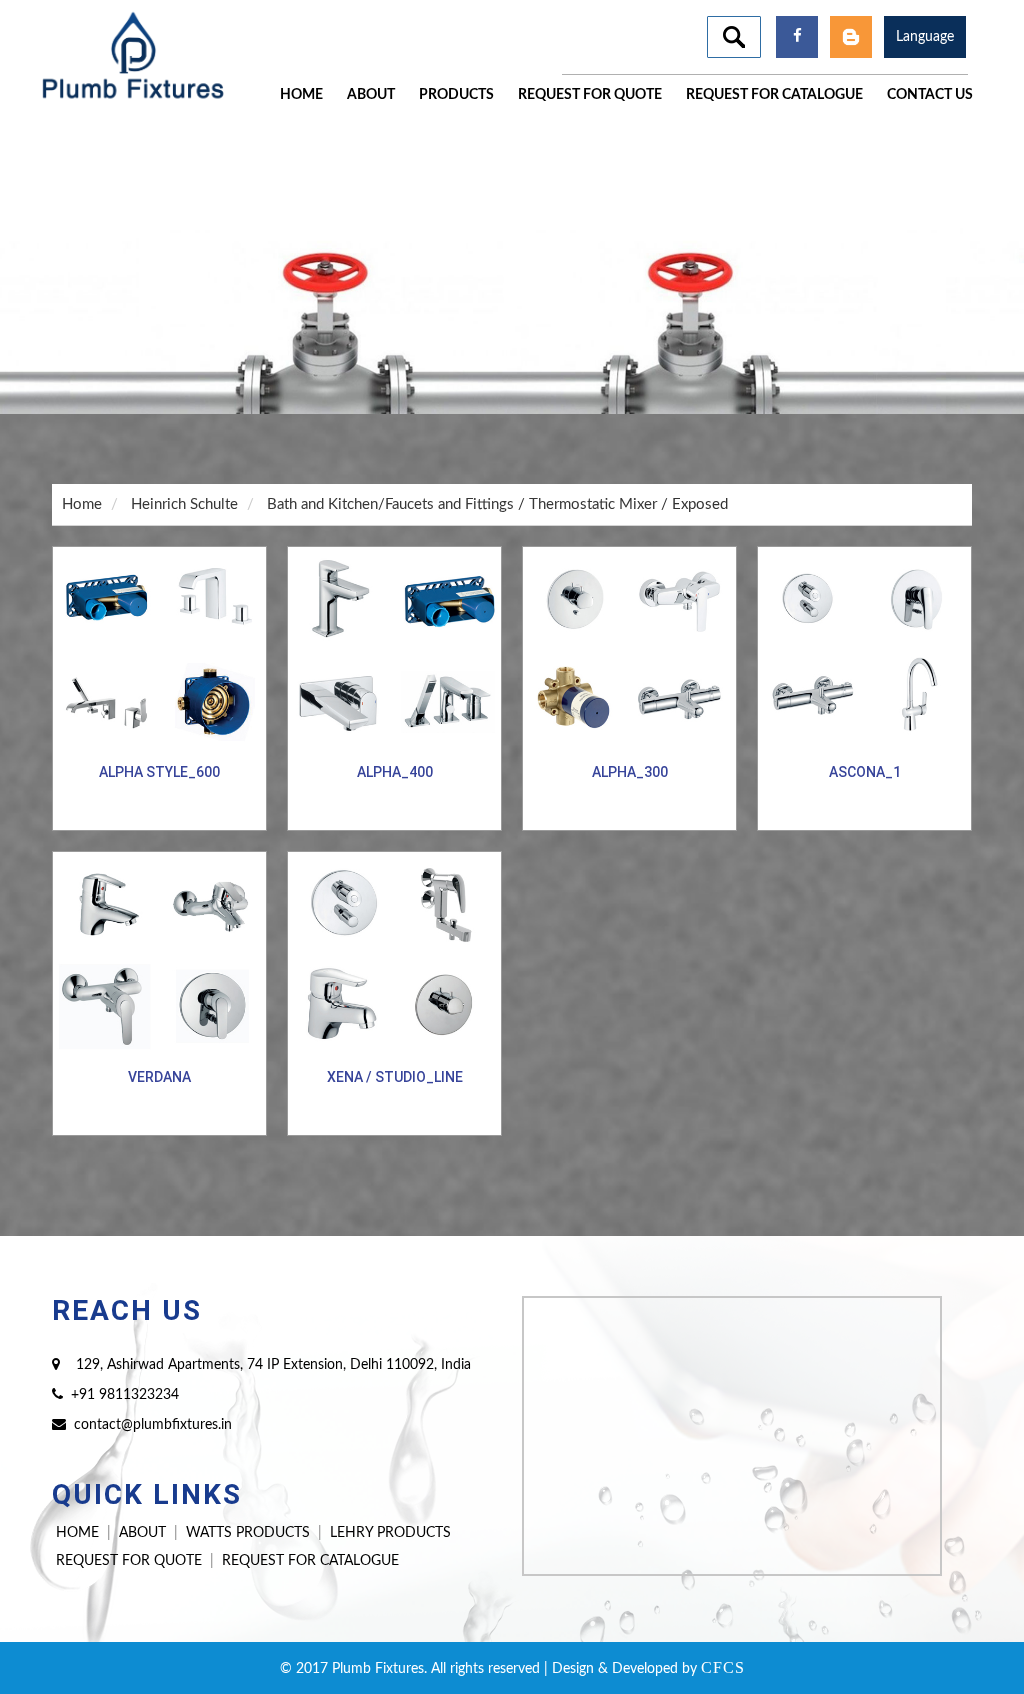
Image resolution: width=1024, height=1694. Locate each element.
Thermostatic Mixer (593, 504)
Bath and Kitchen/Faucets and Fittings (390, 504)
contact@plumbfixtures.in (153, 1425)
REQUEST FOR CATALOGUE (310, 1561)
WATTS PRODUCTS (248, 1533)
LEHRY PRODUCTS (390, 1533)
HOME (77, 1533)
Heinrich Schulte (184, 504)
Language (925, 37)
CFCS (723, 1667)
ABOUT (142, 1533)
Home (82, 504)
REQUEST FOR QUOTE (129, 1561)
